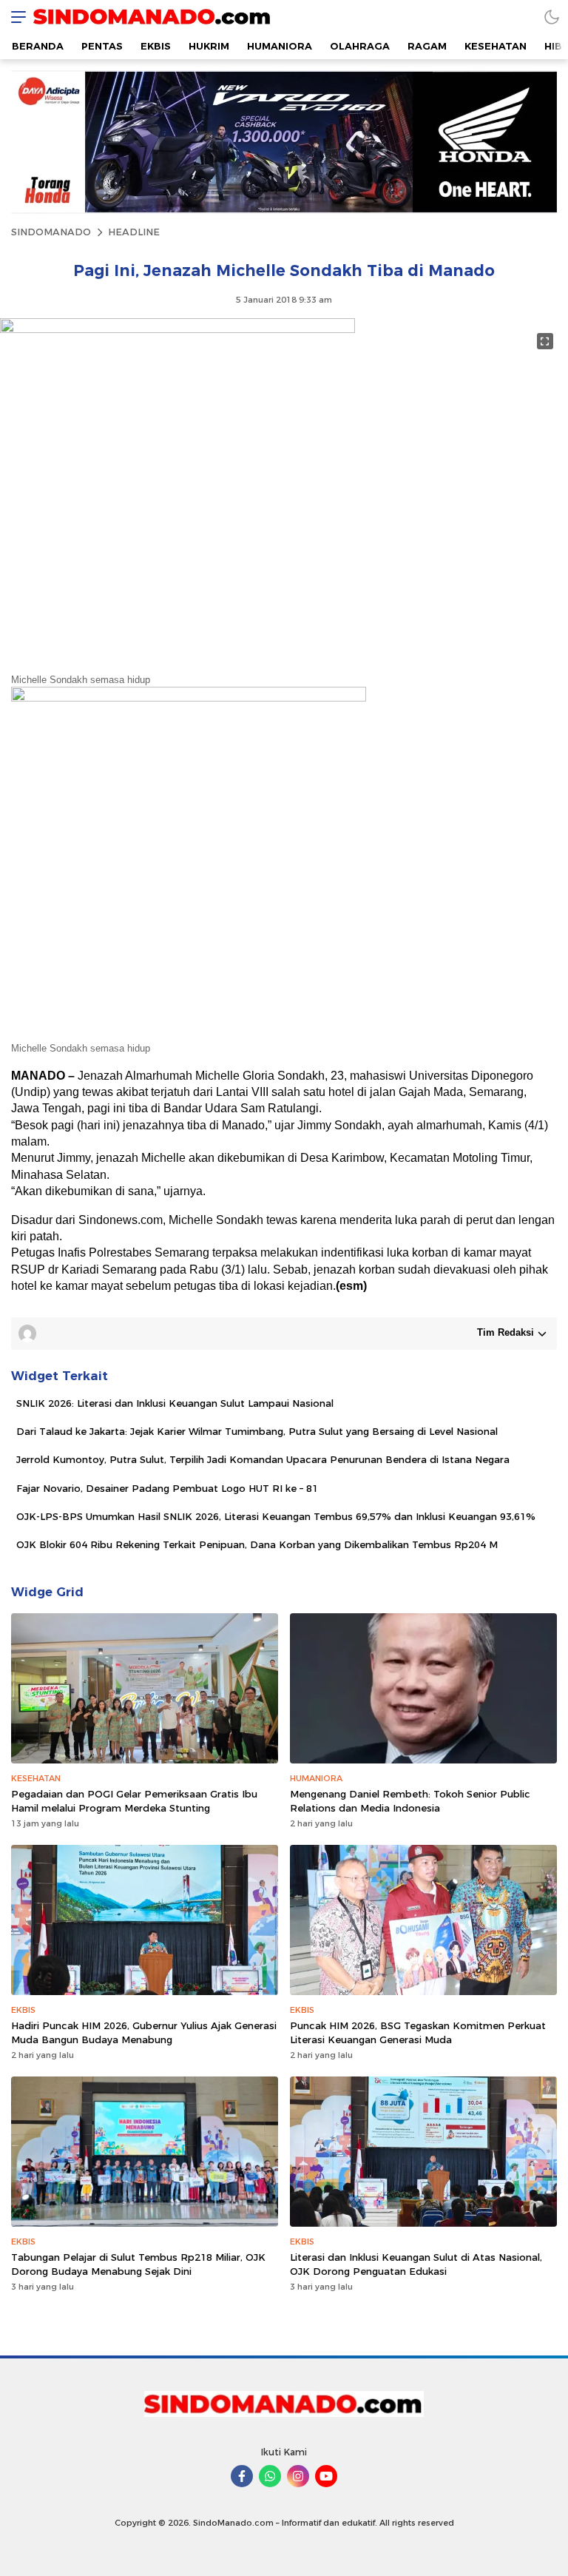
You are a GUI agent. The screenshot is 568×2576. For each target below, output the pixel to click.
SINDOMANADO (51, 232)
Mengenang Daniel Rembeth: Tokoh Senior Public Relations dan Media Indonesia (410, 1800)
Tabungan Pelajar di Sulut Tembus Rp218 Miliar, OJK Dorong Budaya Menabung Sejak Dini (138, 2264)
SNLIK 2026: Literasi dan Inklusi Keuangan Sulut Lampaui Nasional (175, 1403)
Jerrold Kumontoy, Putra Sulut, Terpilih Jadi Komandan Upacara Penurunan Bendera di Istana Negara (263, 1459)
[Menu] (15, 17)
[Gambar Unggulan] (177, 329)
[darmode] (552, 17)
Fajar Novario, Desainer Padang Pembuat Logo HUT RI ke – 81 (167, 1488)
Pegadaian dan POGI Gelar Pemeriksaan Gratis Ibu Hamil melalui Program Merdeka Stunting (134, 1800)
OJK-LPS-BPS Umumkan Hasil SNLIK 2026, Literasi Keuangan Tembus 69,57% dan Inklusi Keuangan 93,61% (276, 1516)
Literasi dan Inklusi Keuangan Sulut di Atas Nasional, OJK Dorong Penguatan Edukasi (416, 2264)
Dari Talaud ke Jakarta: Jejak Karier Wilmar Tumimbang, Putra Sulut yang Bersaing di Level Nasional (257, 1431)
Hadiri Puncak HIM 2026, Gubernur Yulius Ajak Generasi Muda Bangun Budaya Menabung (144, 2032)
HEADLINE (134, 232)
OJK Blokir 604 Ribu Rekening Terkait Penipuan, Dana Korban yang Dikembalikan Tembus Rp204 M (257, 1544)
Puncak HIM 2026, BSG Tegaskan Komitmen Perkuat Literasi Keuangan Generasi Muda (418, 2032)
